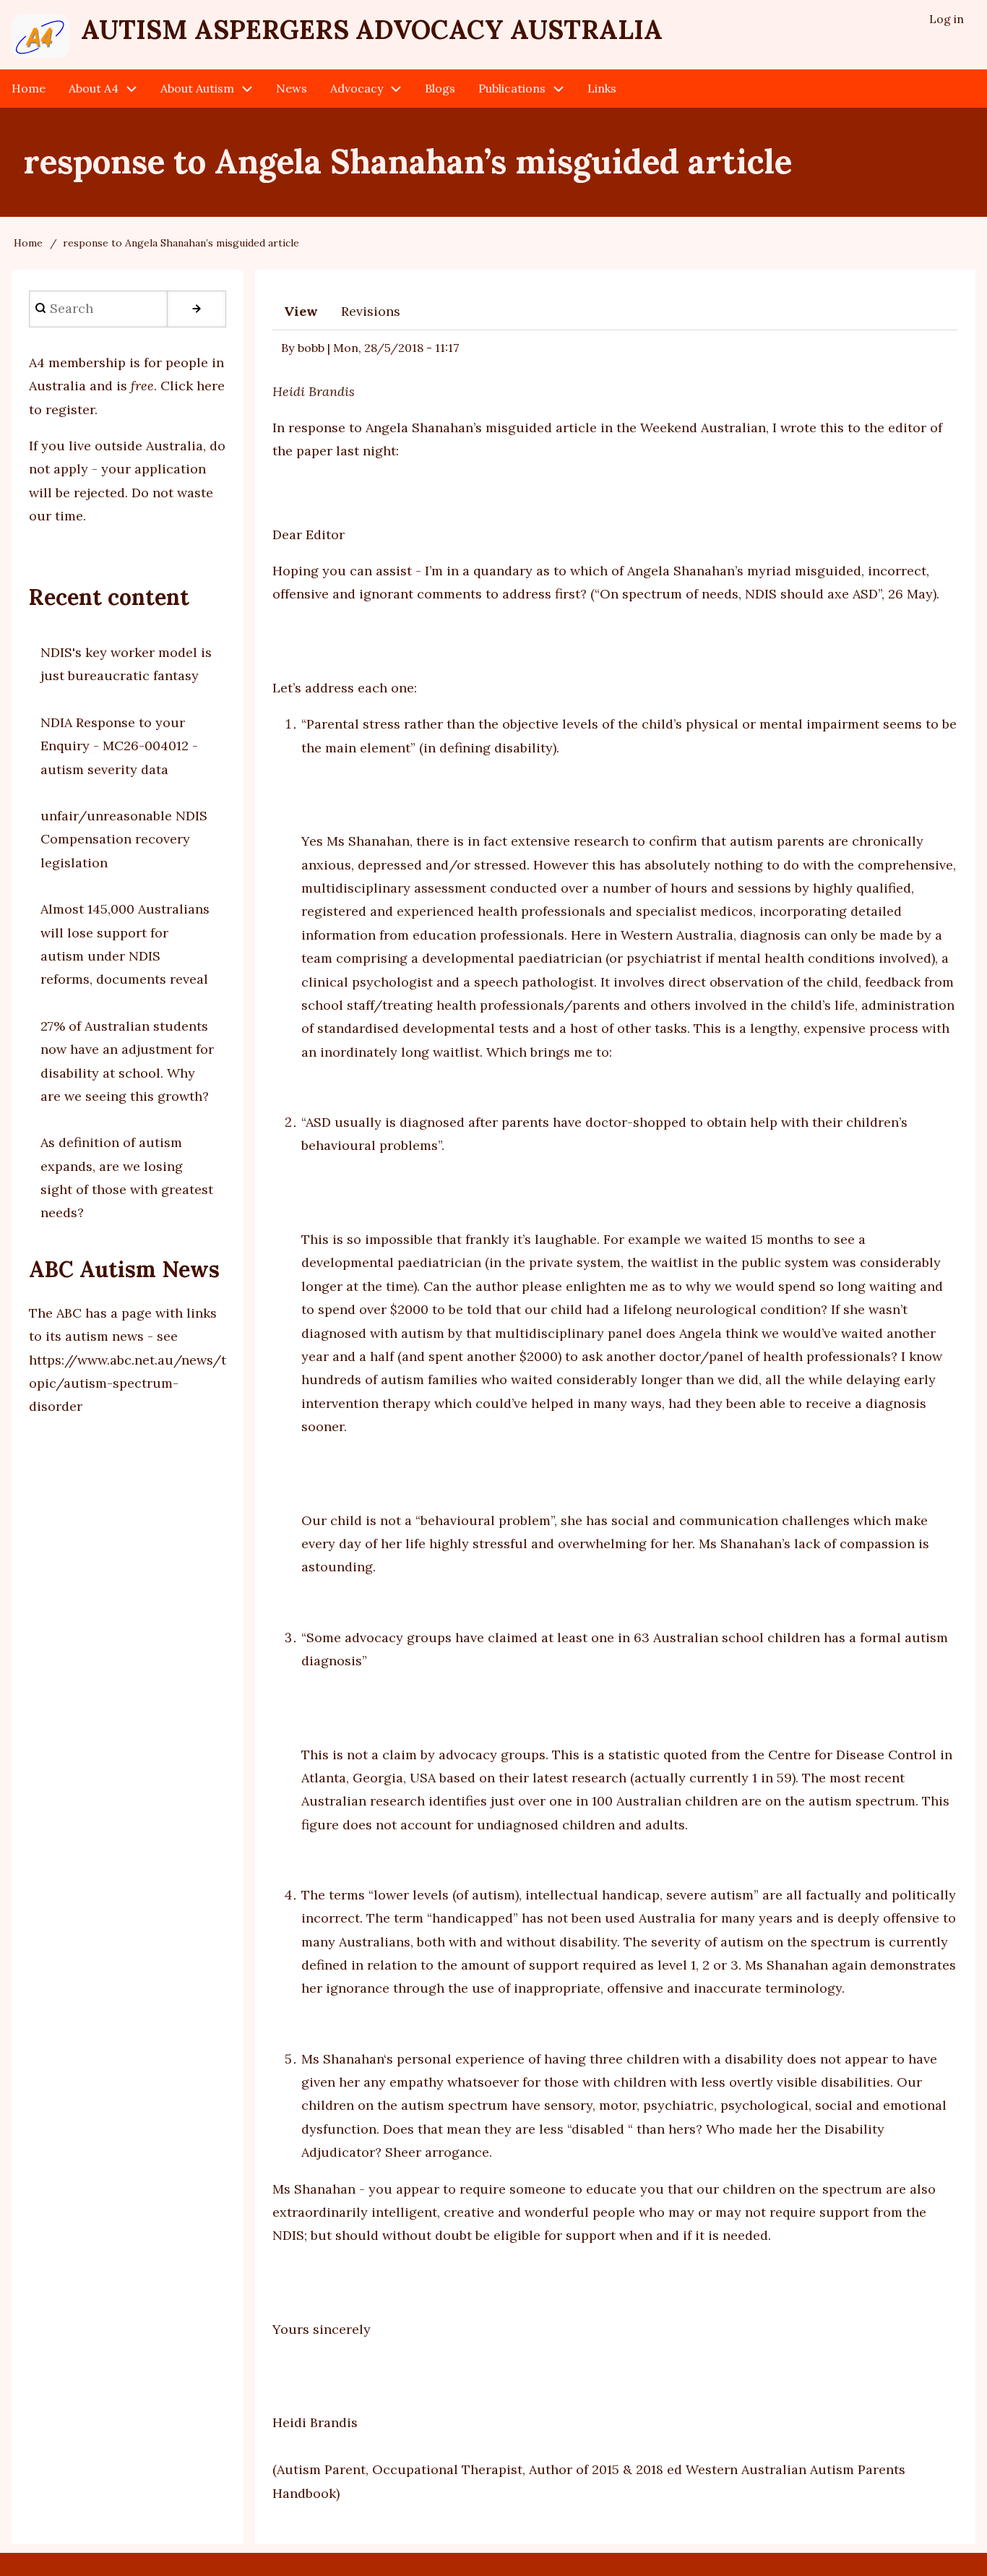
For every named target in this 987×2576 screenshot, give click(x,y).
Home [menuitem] (29, 88)
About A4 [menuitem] (94, 88)
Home (28, 243)
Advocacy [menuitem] (357, 88)
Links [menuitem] (602, 88)
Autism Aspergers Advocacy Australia (372, 30)
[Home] (40, 36)
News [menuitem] (292, 88)
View (301, 311)
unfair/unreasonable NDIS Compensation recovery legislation (124, 839)
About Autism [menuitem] (197, 88)
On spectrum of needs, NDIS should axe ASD (739, 594)
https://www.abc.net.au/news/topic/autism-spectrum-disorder (128, 1383)
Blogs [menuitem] (440, 88)
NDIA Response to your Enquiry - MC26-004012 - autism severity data (119, 746)
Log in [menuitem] (947, 19)
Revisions (371, 311)
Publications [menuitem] (512, 88)
